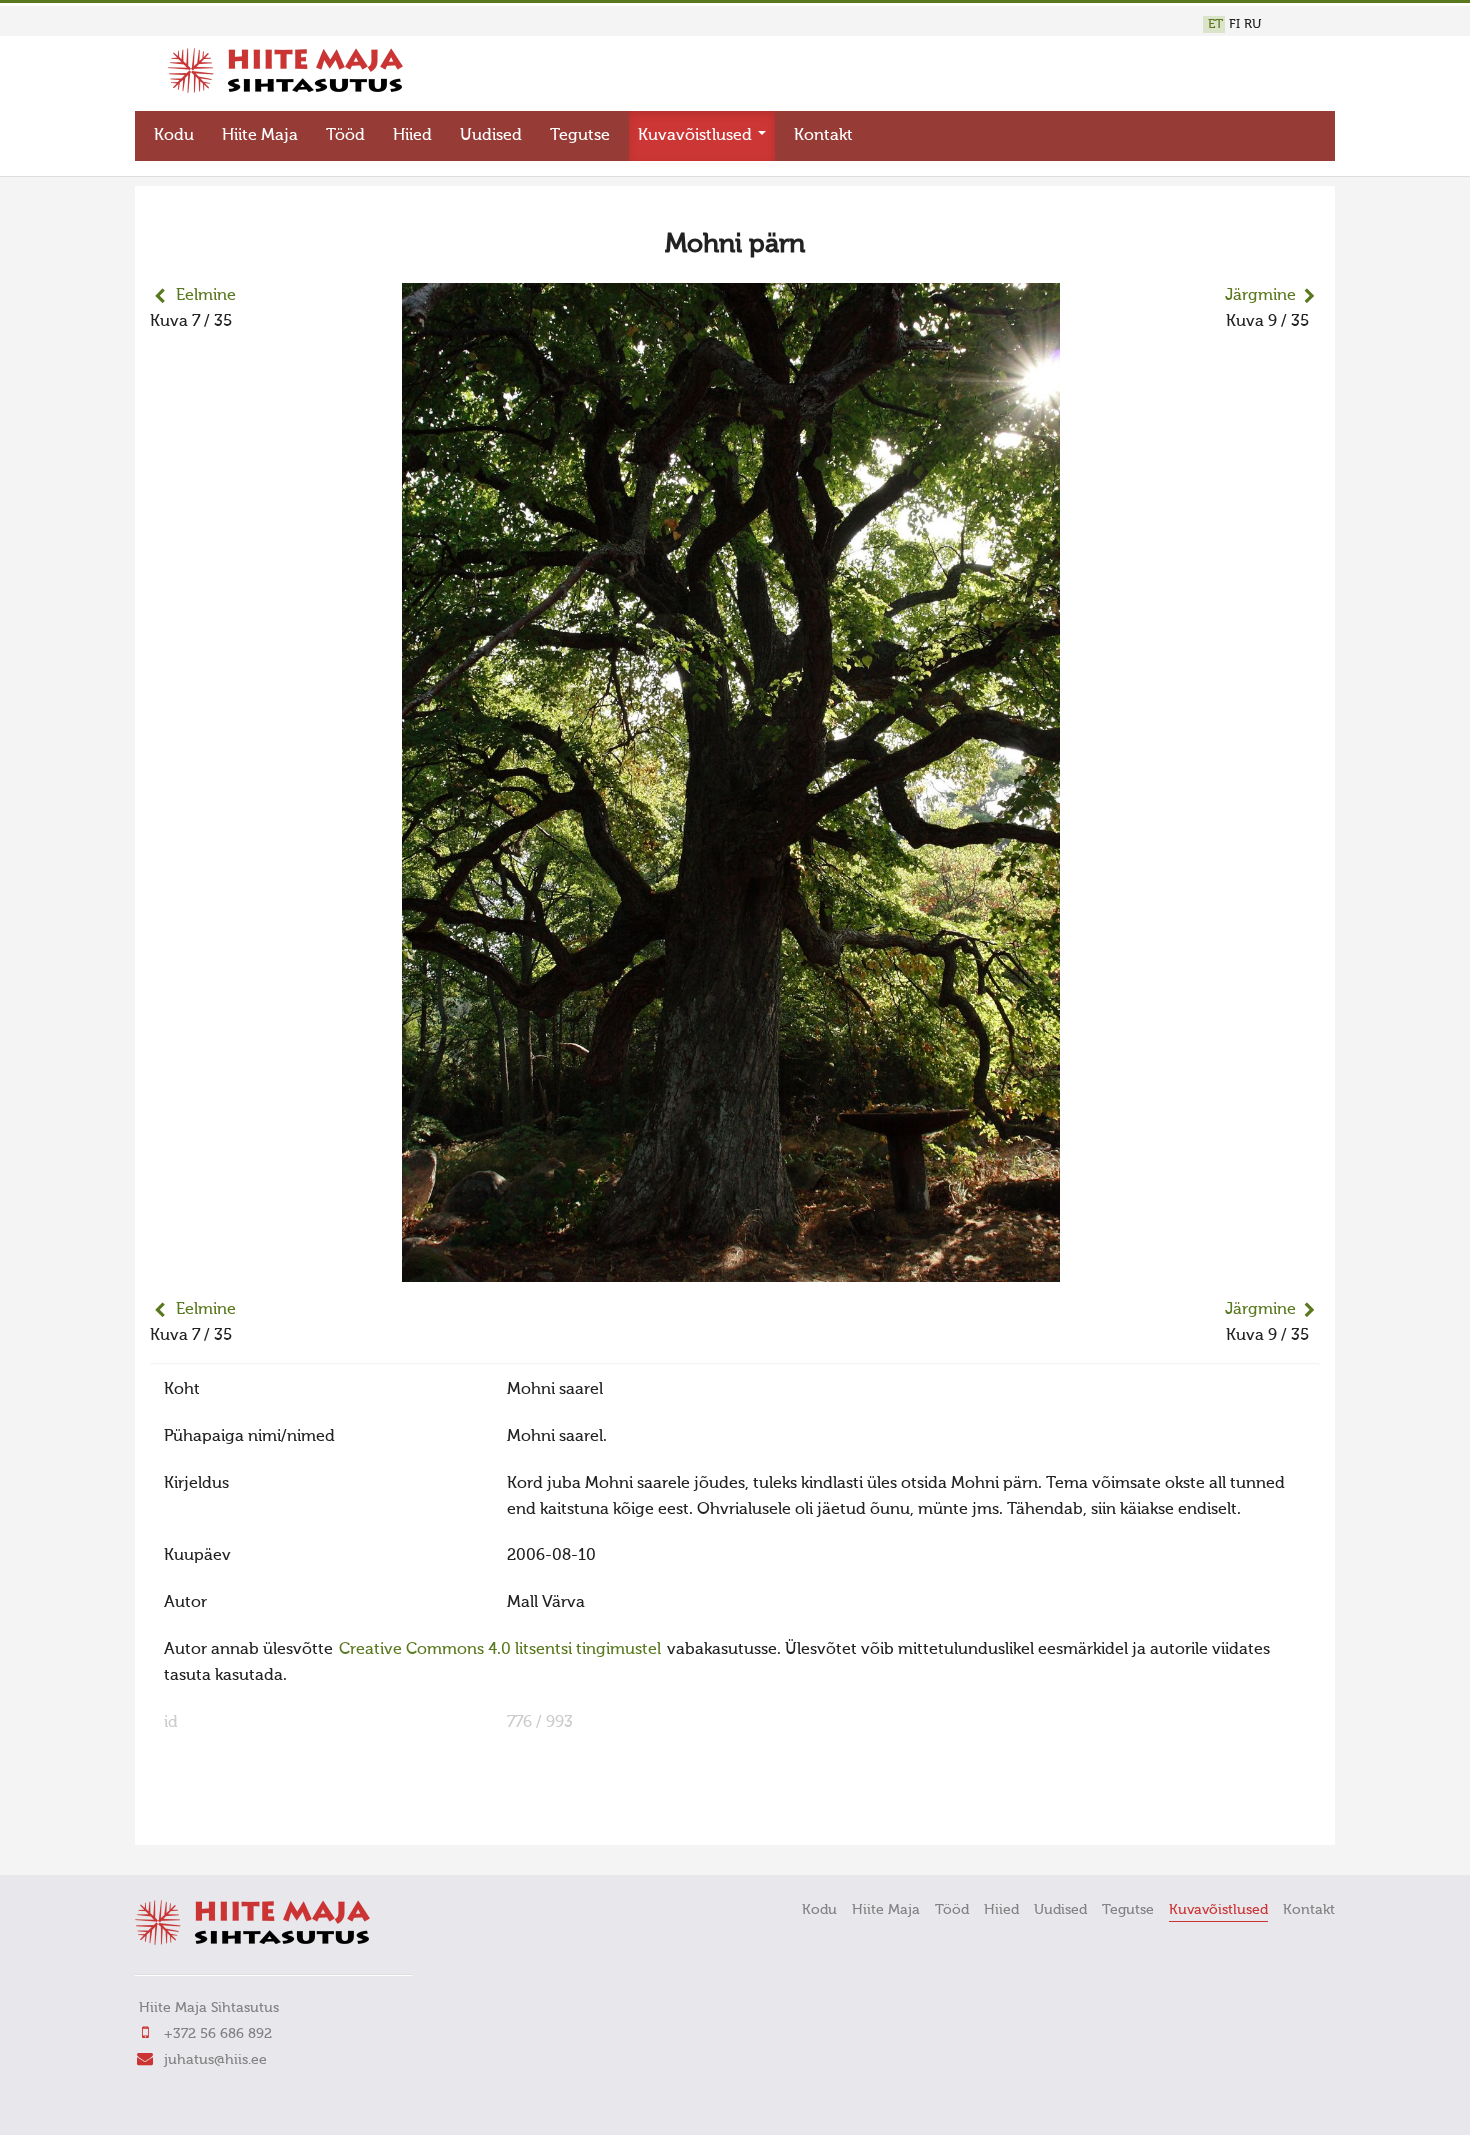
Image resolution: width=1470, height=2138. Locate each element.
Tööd (345, 136)
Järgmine (1260, 296)
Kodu (174, 136)
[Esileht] (285, 89)
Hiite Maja (260, 136)
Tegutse (580, 136)
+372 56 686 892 (218, 2034)
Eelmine (206, 296)
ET (1215, 24)
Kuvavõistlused (697, 136)
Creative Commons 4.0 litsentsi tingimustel (500, 1650)
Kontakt (823, 136)
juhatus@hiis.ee (215, 2060)
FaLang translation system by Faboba (220, 1817)
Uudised (491, 136)
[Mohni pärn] (731, 1269)
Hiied (412, 136)
